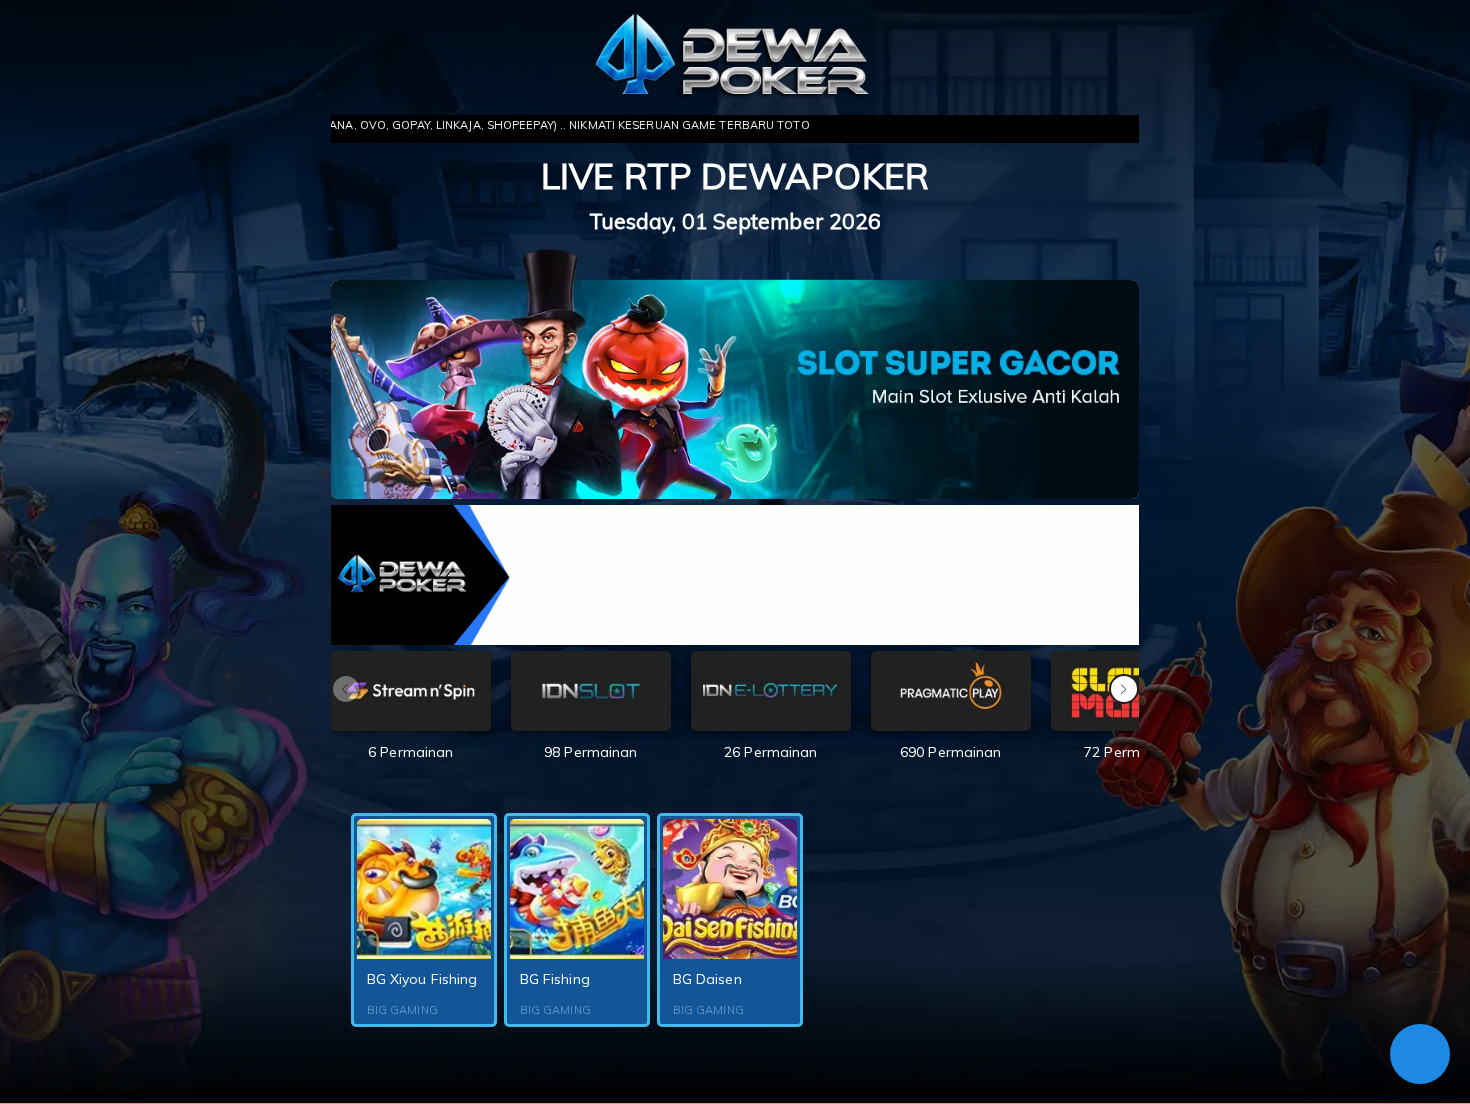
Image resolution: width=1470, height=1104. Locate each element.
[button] (1124, 689)
